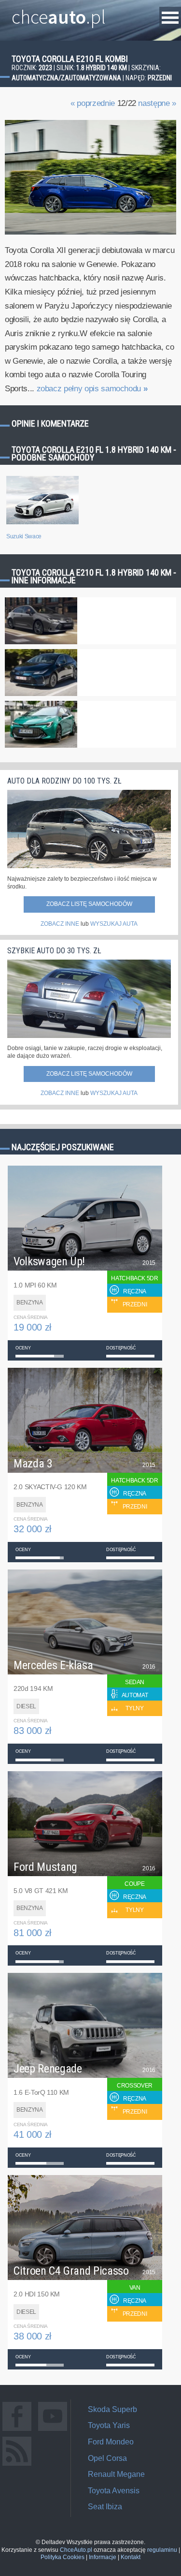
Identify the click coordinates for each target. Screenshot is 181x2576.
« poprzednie (93, 103)
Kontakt (131, 2557)
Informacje (103, 2557)
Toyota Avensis (114, 2491)
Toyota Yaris (109, 2425)
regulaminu (162, 2550)
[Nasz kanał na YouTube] (53, 2431)
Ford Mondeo (111, 2442)
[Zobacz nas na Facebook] (17, 2431)
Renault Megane (116, 2474)
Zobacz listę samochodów (89, 904)
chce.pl (59, 13)
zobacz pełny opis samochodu (92, 389)
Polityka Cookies (63, 2557)
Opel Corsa (107, 2458)
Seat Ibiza (105, 2507)
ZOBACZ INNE (60, 924)
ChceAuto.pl (76, 2550)
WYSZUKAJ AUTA (114, 924)
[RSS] (17, 2465)
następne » (157, 103)
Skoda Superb (112, 2409)
